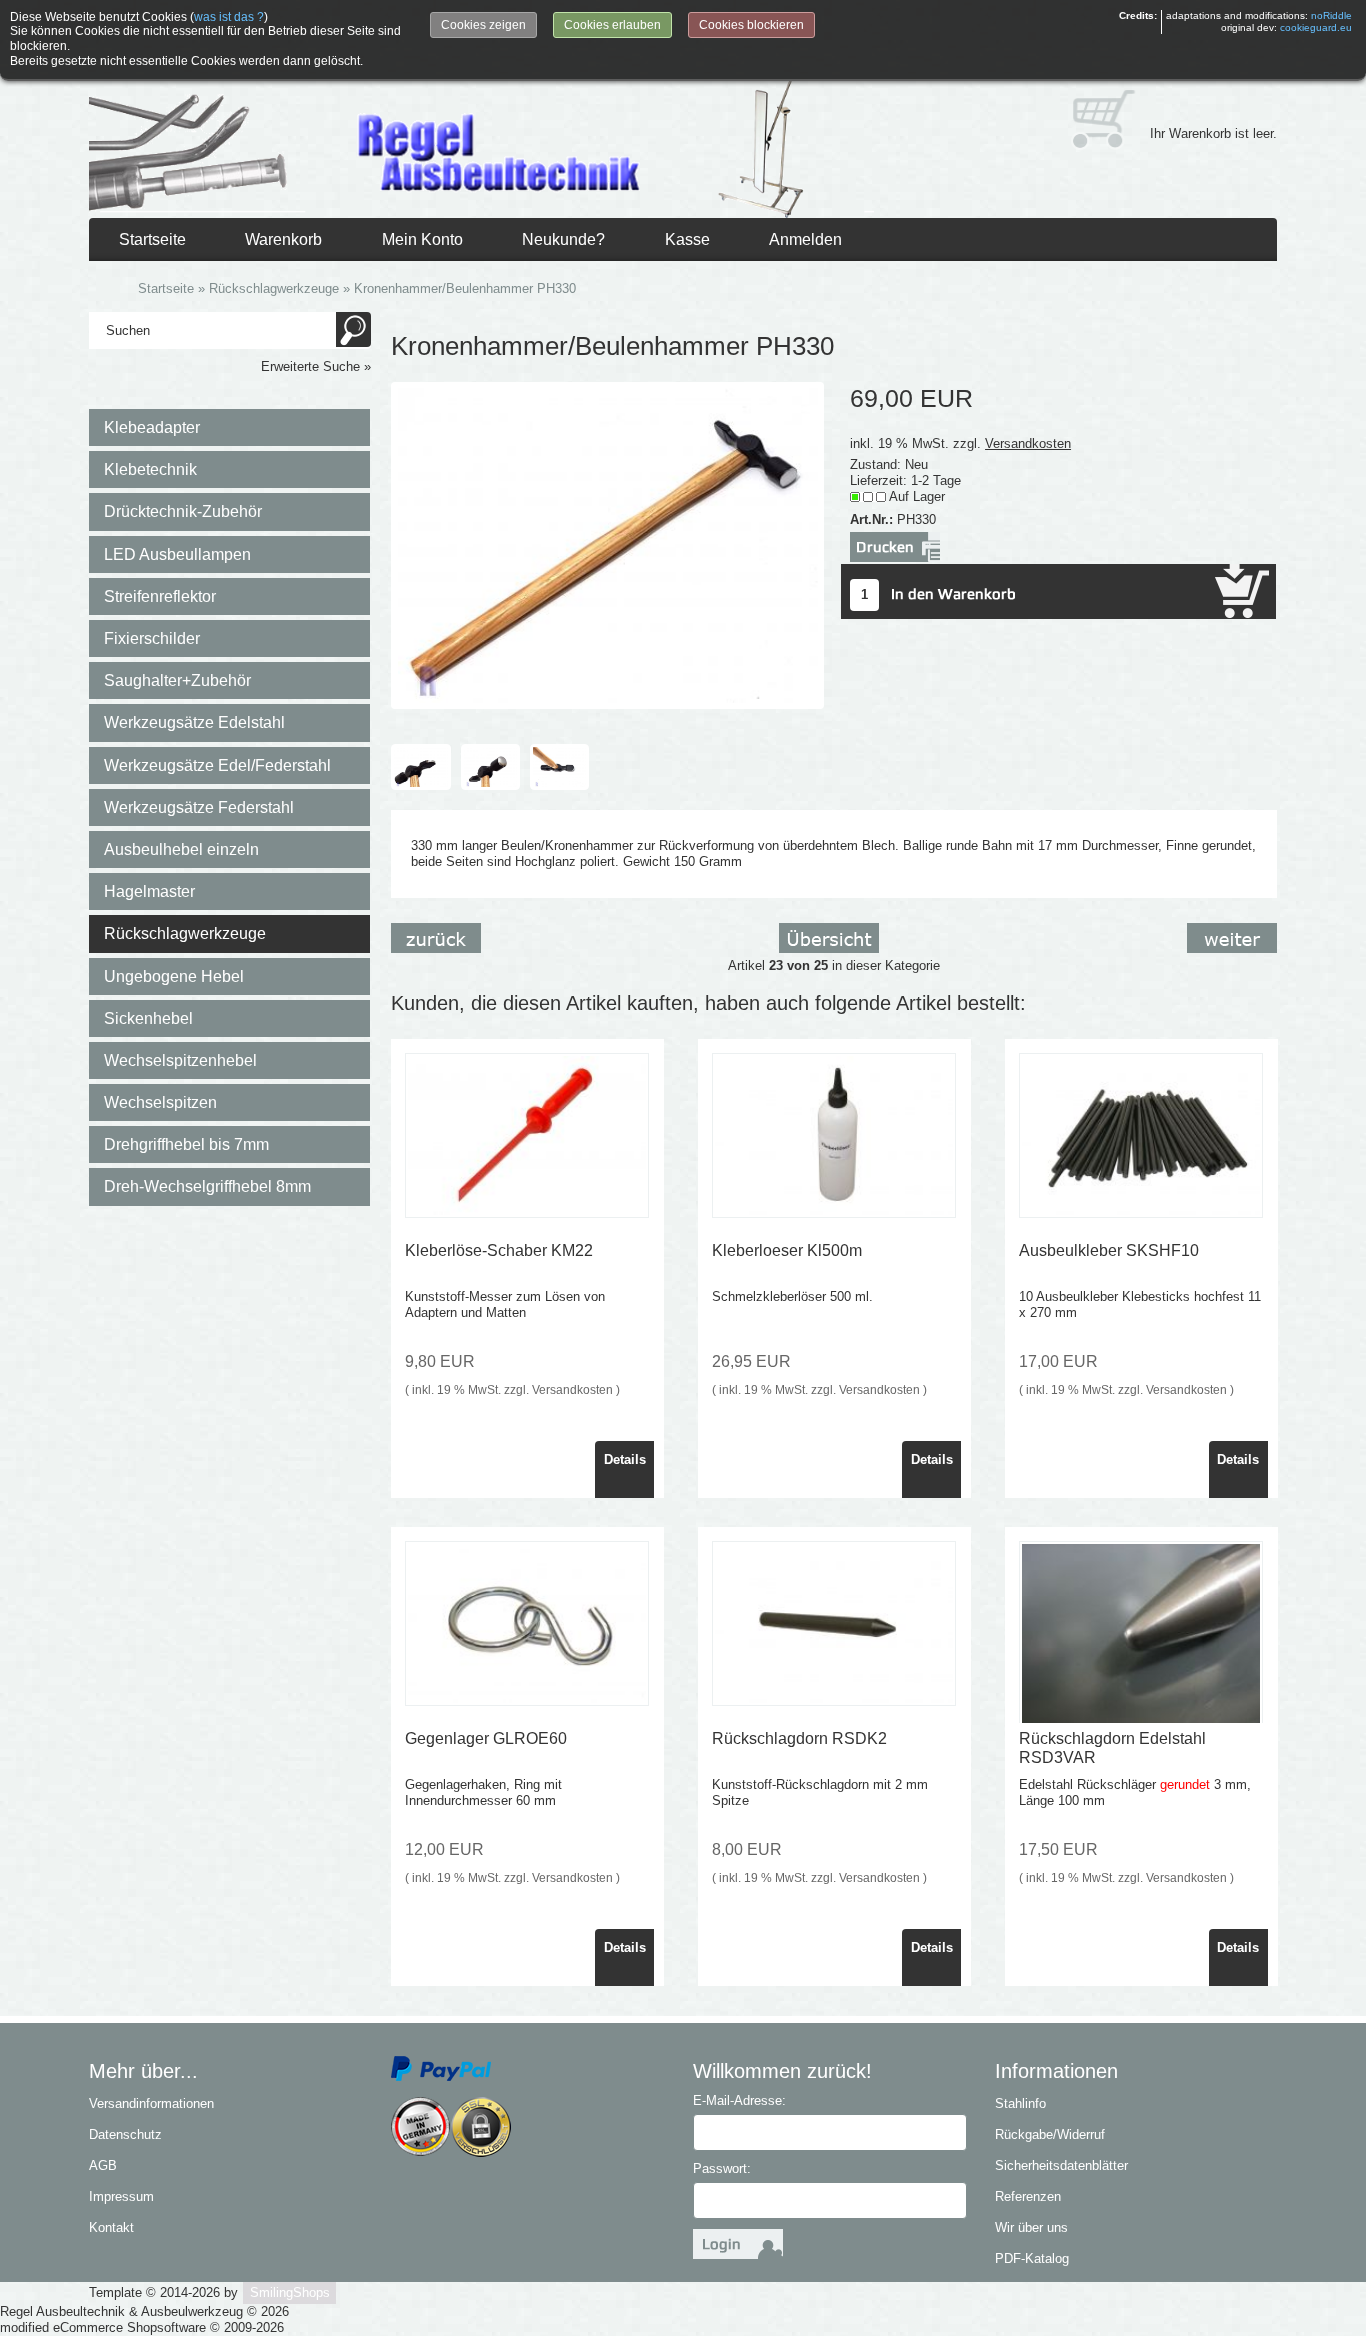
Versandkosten (1028, 443)
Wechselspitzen (160, 1102)
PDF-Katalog (1032, 2258)
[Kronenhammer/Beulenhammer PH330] (607, 544)
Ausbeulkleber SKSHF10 (1109, 1250)
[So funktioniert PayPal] (441, 2067)
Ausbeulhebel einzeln (181, 849)
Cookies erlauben (612, 25)
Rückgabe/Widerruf (1050, 2134)
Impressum (121, 2196)
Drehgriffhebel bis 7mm (186, 1144)
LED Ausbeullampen (177, 554)
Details (625, 1459)
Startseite (152, 239)
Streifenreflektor (160, 596)
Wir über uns (1031, 2227)
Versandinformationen (151, 2103)
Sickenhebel (148, 1018)
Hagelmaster (149, 891)
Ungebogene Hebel (174, 976)
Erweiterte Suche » (316, 366)
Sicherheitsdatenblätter (1061, 2165)
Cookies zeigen (483, 25)
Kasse (687, 239)
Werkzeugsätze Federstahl (199, 807)
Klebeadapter (152, 427)
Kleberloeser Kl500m (787, 1250)
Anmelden (805, 239)
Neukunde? (563, 239)
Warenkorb (283, 239)
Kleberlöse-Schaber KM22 (499, 1250)
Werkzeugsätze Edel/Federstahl (217, 765)
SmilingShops (290, 2292)
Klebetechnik (150, 469)
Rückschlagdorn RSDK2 (799, 1738)
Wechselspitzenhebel (180, 1060)
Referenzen (1028, 2196)
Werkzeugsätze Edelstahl (194, 722)
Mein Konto (422, 239)
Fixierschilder (152, 638)
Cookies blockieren (751, 25)
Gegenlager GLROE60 (486, 1738)
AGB (103, 2165)
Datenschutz (125, 2134)
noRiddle (1331, 15)
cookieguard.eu (1316, 27)
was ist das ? (229, 17)
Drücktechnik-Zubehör (183, 511)
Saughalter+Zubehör (177, 680)
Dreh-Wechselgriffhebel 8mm (207, 1186)
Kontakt (111, 2227)
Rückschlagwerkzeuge (185, 933)
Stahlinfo (1020, 2103)
